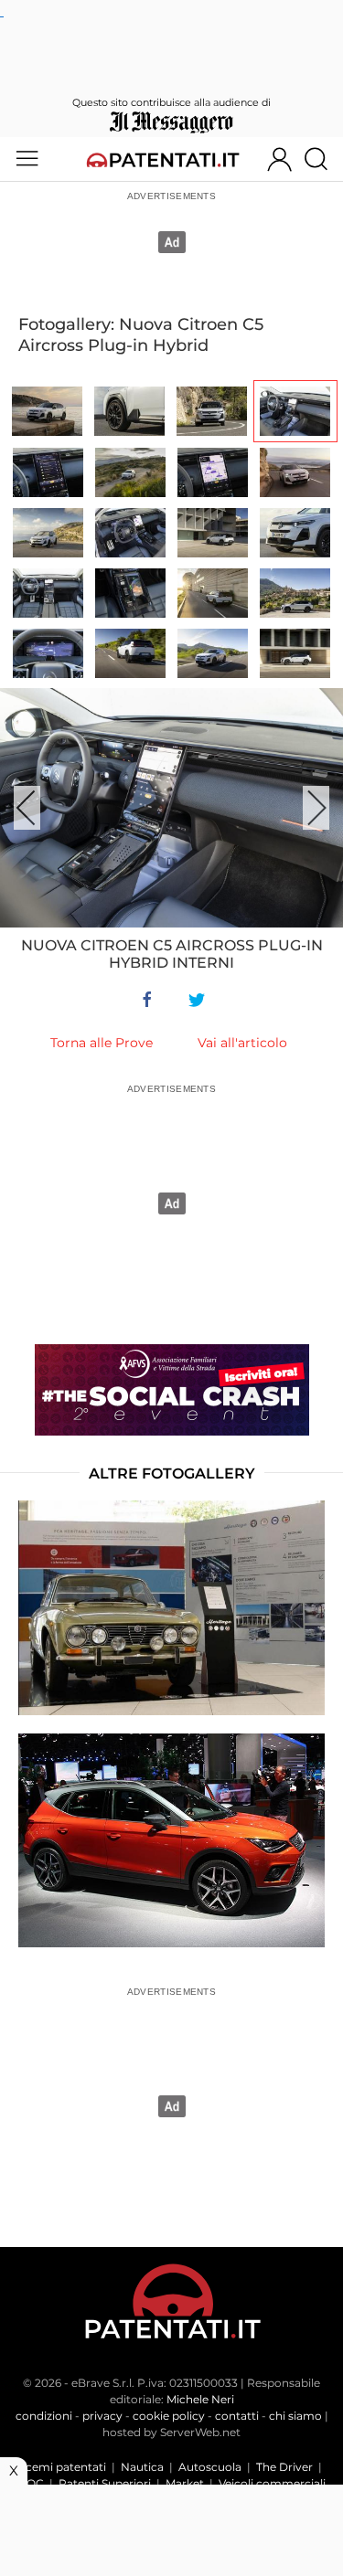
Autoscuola (210, 2467)
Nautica (142, 2467)
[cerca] (323, 159)
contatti (237, 2416)
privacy (102, 2416)
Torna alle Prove (102, 1043)
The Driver (284, 2467)
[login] (279, 159)
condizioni (44, 2416)
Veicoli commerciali (272, 2483)
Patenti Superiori (105, 2483)
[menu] (27, 159)
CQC (31, 2483)
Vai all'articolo (242, 1043)
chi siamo (295, 2416)
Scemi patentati (63, 2467)
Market (185, 2483)
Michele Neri (200, 2399)
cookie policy (169, 2416)
